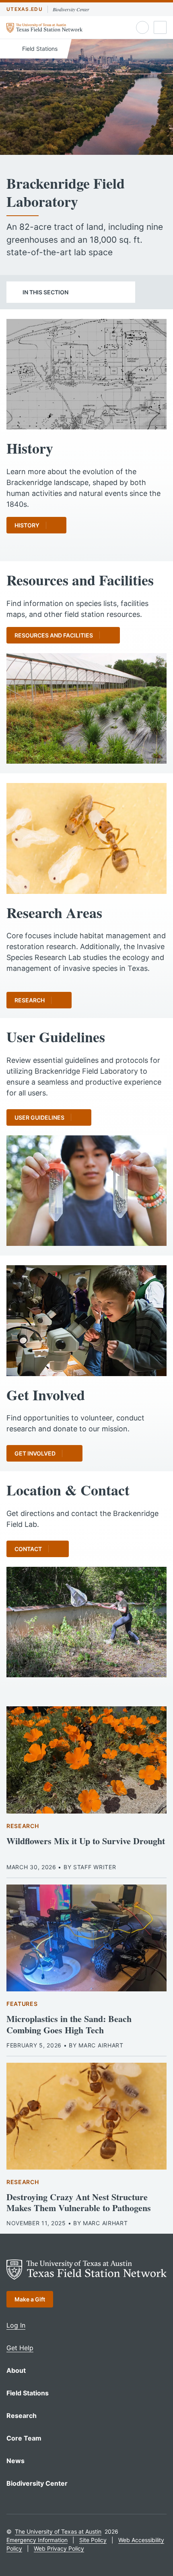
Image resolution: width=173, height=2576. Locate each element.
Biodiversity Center (71, 9)
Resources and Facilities (54, 635)
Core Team (24, 2438)
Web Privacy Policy (59, 2548)
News (15, 2461)
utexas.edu (25, 9)
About (16, 2370)
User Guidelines (39, 1117)
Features (22, 2004)
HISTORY (27, 525)
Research (30, 1000)
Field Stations (39, 49)
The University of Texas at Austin (58, 2531)
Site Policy (93, 2540)
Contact (28, 1549)
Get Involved (35, 1453)
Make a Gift (30, 2299)
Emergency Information (37, 2540)
